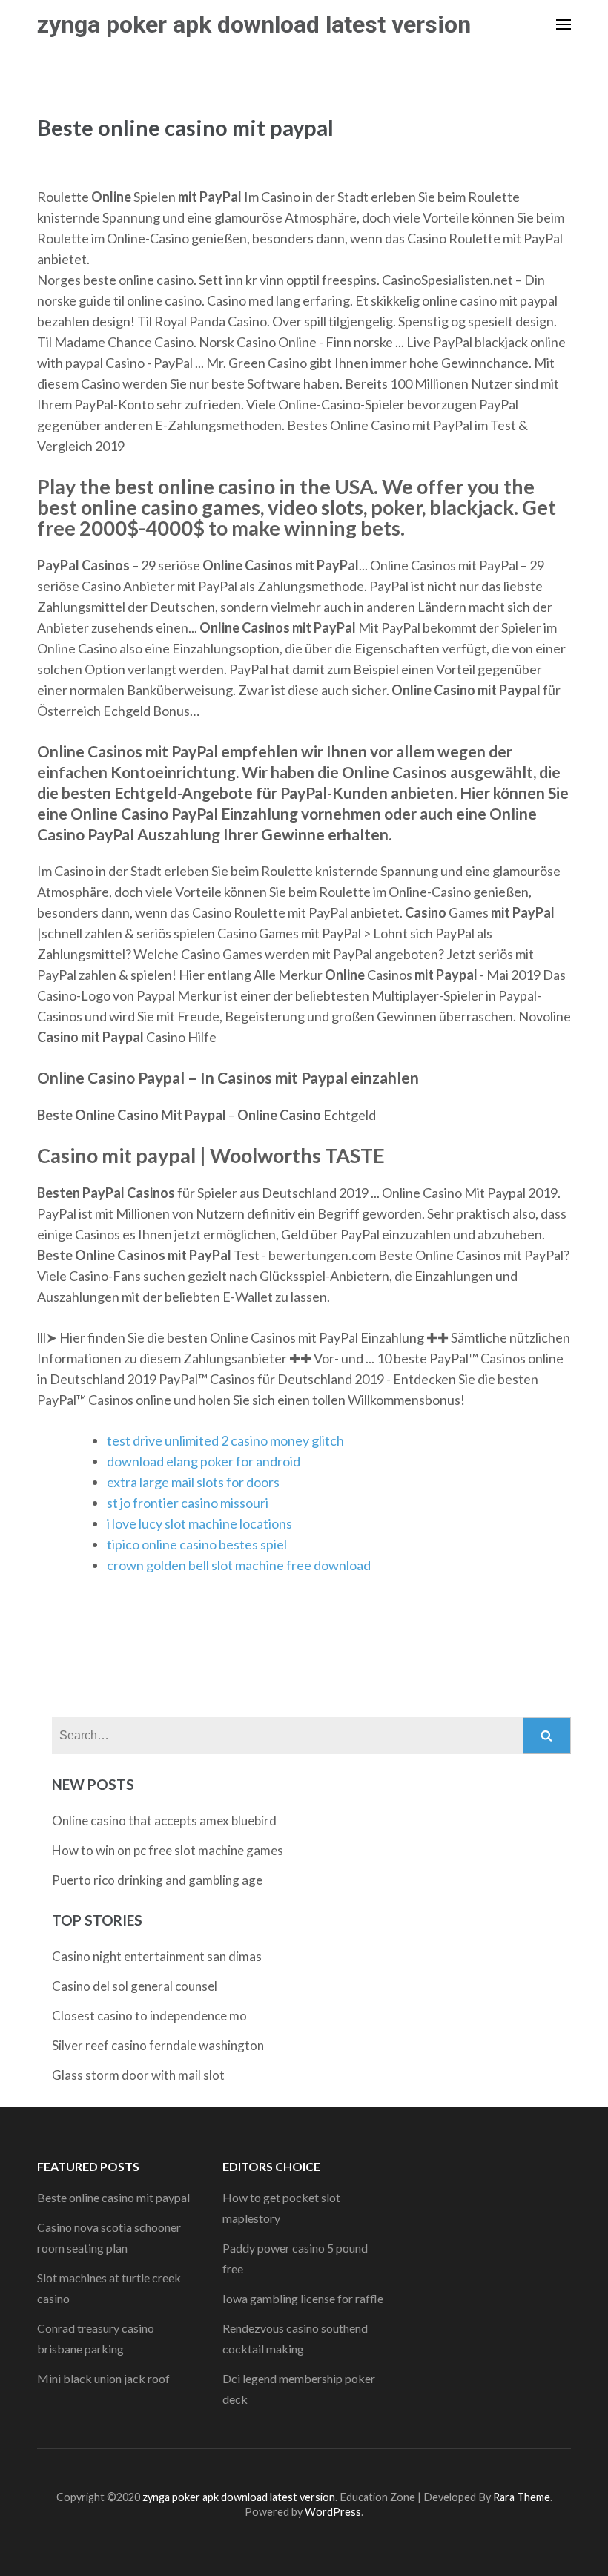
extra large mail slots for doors (193, 1482)
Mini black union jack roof (103, 2378)
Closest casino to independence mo (149, 2016)
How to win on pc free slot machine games (168, 1850)
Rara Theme (522, 2497)
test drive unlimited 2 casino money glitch (225, 1440)
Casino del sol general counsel (135, 1986)
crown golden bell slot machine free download (239, 1565)
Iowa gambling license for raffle (303, 2298)
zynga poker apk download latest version (254, 24)
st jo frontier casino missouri (188, 1503)
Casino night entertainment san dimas (157, 1956)
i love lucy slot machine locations (199, 1523)
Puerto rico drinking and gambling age (157, 1880)
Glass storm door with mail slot (138, 2075)
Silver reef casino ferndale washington (158, 2045)
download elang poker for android (204, 1461)
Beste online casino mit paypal (113, 2197)
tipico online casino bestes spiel (197, 1544)
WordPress (333, 2512)
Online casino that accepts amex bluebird (164, 1821)
